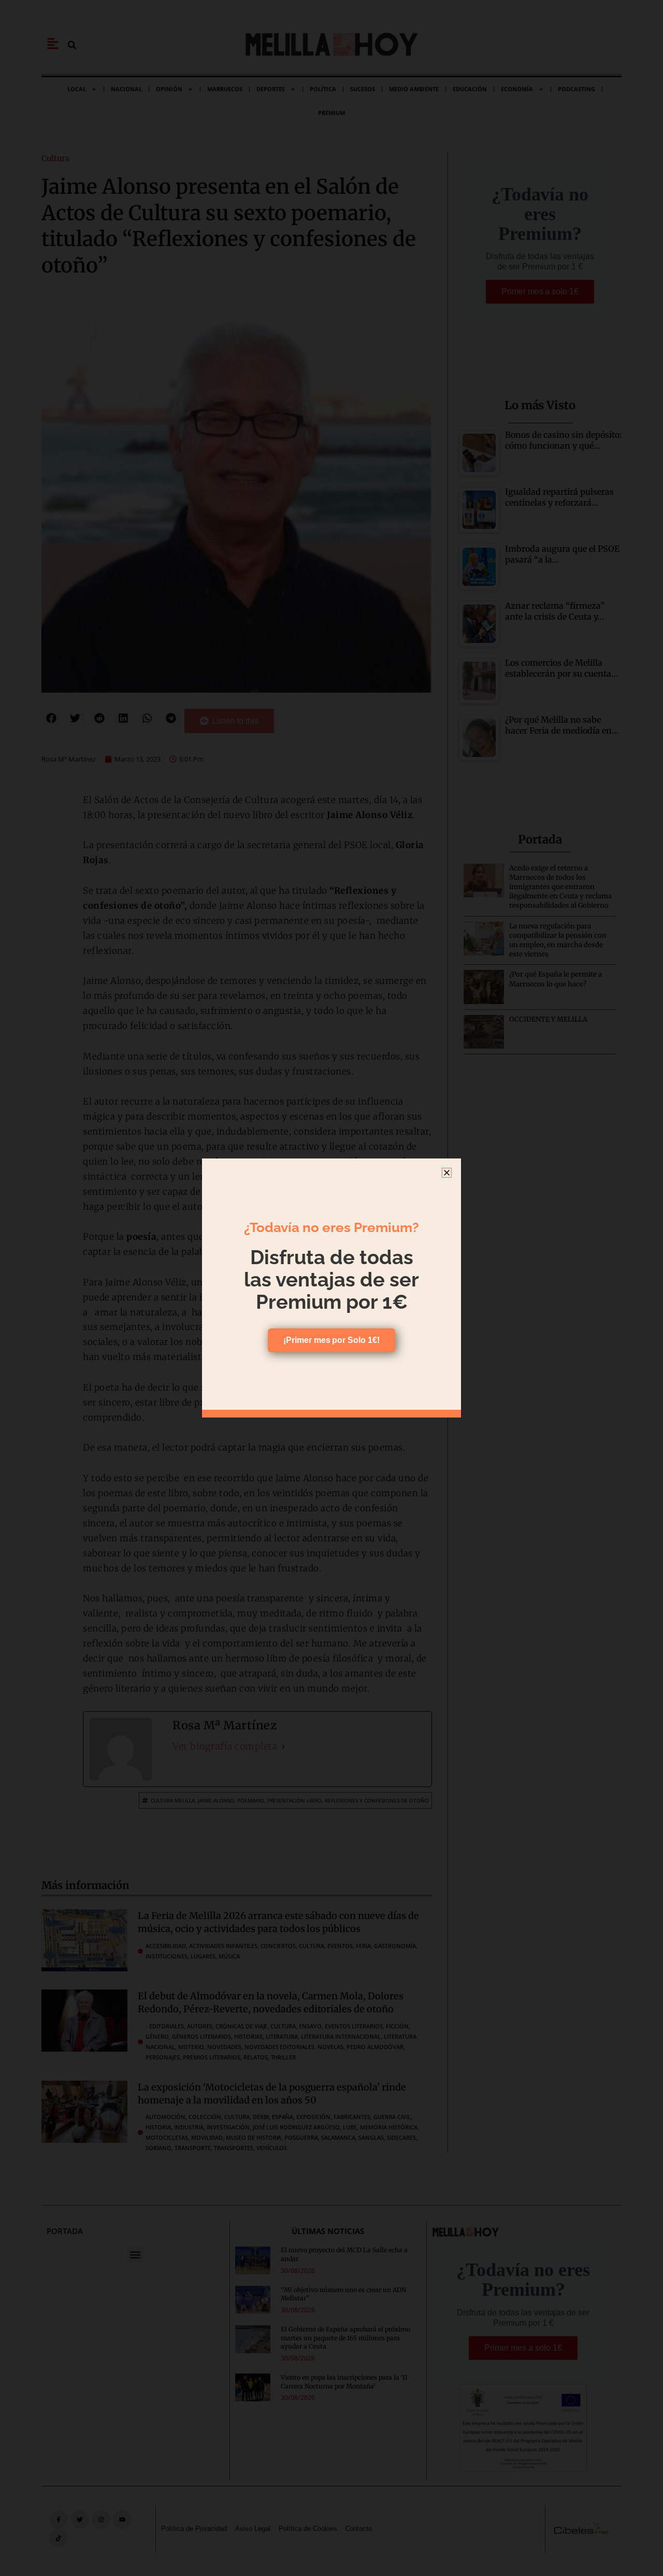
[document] (331, 1288)
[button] (447, 1173)
